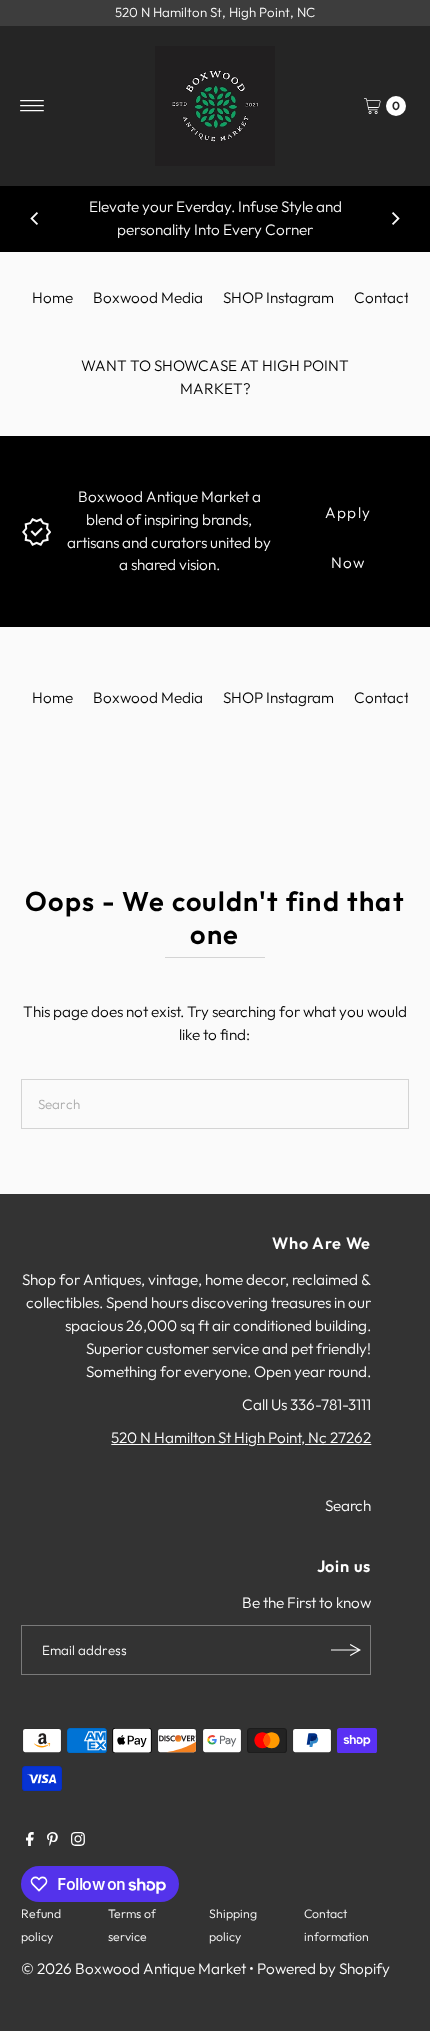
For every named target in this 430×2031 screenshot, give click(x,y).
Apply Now (348, 520)
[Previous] (35, 219)
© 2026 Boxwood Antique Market (133, 1968)
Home (52, 297)
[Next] (395, 219)
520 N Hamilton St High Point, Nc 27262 (241, 1437)
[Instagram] (78, 1841)
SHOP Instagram (278, 297)
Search (348, 1505)
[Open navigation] (32, 106)
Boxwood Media (148, 297)
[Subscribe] (346, 1650)
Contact (381, 297)
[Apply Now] (36, 529)
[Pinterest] (52, 1841)
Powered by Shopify (323, 1968)
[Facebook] (30, 1841)
